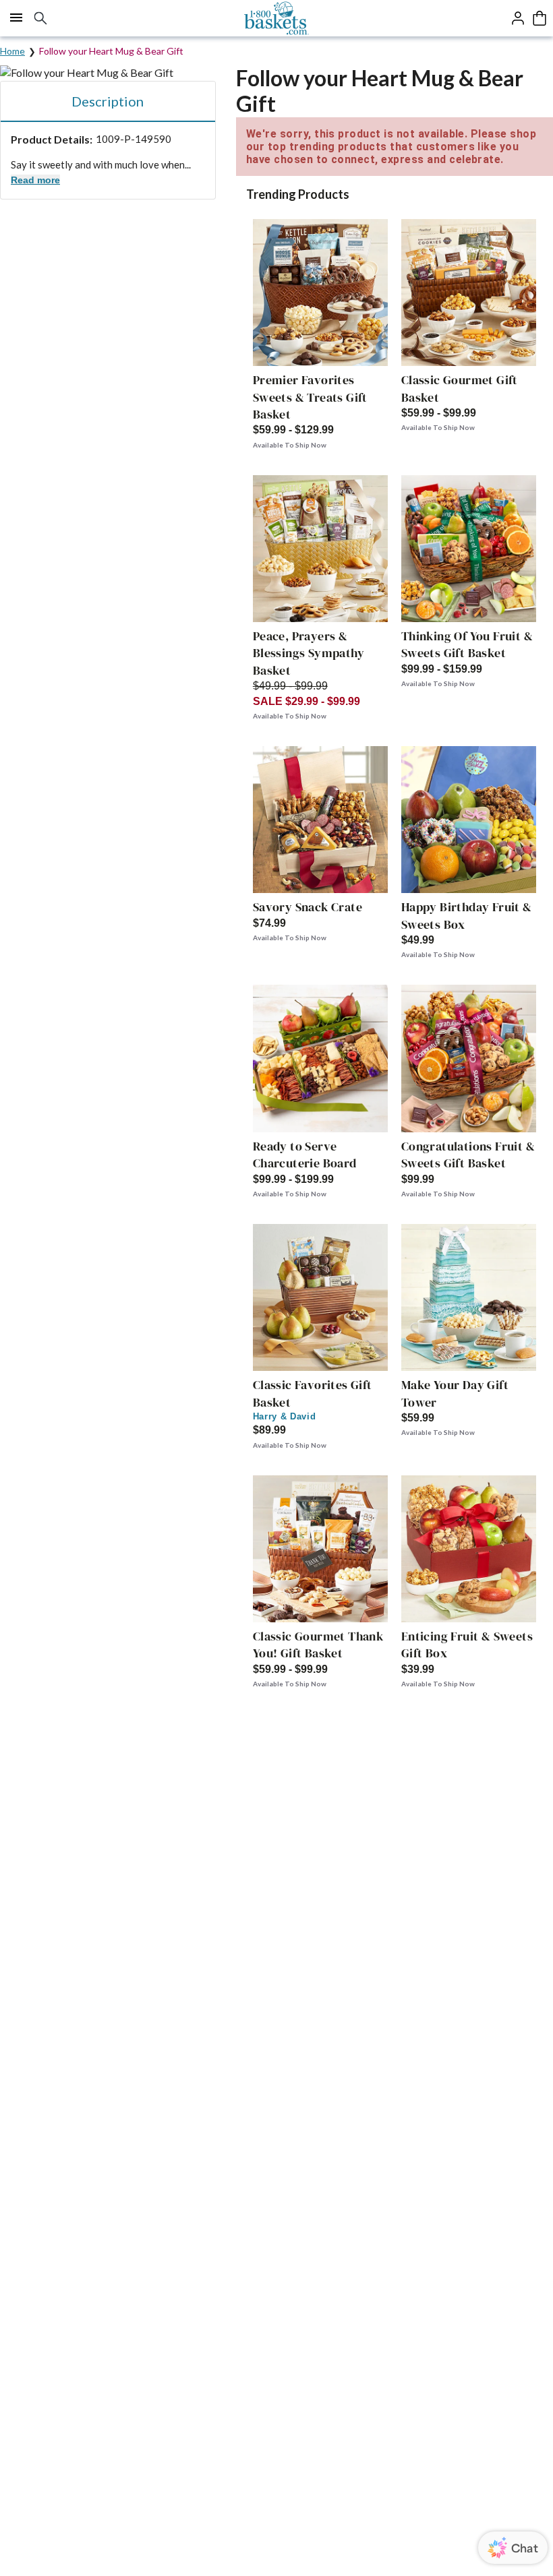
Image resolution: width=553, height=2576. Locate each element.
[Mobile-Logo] (277, 18)
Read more (35, 180)
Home (12, 51)
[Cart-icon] (540, 18)
